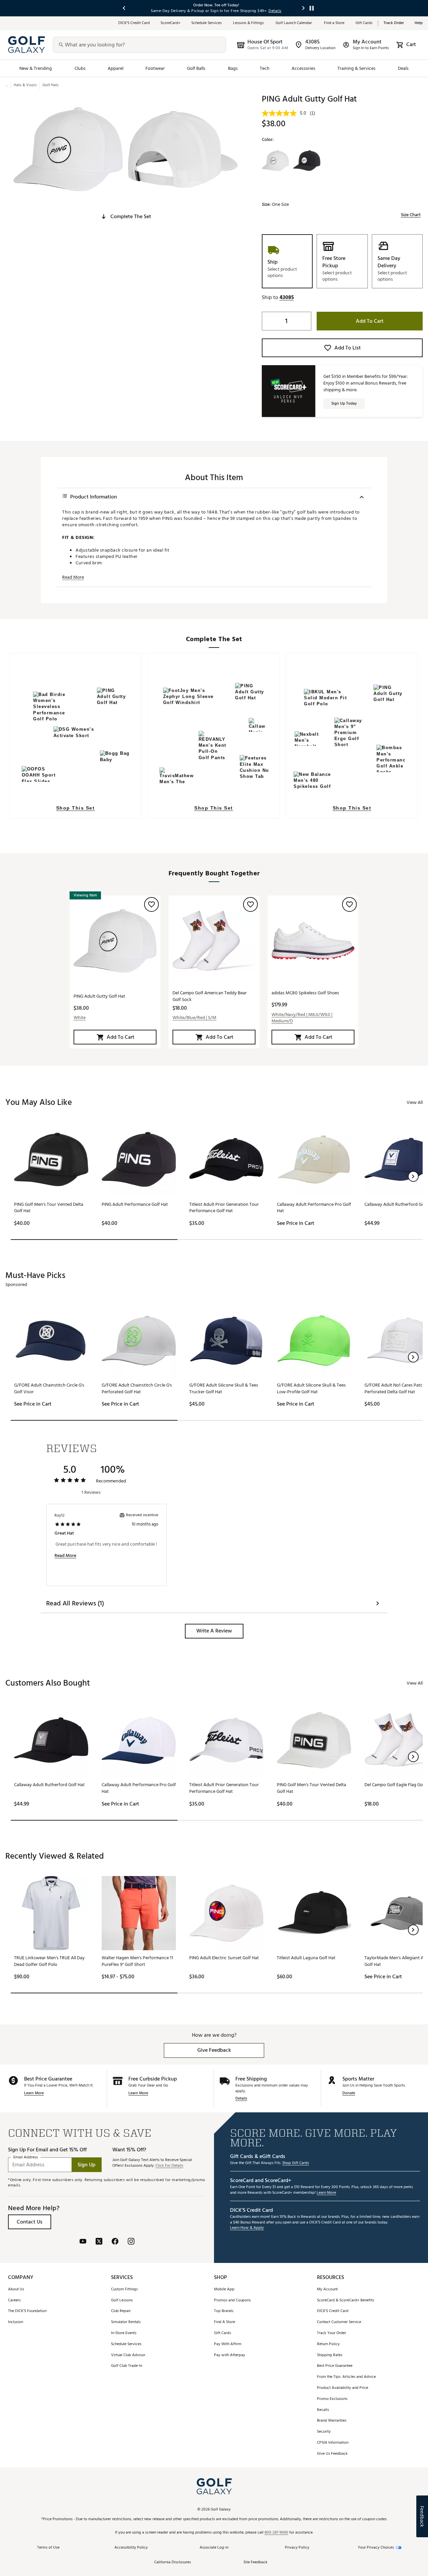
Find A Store (225, 2322)
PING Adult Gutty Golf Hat (99, 996)
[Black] (307, 161)
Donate (349, 2093)
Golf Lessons (122, 2301)
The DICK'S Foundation (27, 2311)
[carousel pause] (312, 8)
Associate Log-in (214, 2548)
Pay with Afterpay (230, 2355)
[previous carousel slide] (124, 8)
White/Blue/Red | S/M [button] (194, 1018)
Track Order (394, 23)
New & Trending (36, 68)
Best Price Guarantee (335, 2366)
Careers (14, 2301)
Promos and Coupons (232, 2301)
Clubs (80, 68)
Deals (403, 68)
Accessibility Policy (131, 2548)
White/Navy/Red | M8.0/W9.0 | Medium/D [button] (302, 1018)
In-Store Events (124, 2333)
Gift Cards (364, 23)
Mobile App (224, 2289)
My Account (327, 2289)
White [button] (80, 1018)
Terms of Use (48, 2548)
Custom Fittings (124, 2289)
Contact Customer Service (339, 2322)
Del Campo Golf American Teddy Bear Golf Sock (210, 996)
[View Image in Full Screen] (68, 149)
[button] (125, 217)
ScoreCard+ (171, 23)
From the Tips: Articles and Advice (346, 2377)
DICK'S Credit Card (333, 2311)
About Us (16, 2289)
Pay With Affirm (228, 2344)
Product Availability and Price (343, 2388)
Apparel (116, 68)
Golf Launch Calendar (294, 23)
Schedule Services (207, 23)
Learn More (34, 2093)
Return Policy (328, 2344)
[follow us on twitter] (99, 2242)
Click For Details (169, 2166)
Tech (265, 68)
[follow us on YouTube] (83, 2242)
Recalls (323, 2410)
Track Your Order (332, 2333)
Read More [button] (73, 577)
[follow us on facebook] (115, 2242)
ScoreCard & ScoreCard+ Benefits (346, 2301)
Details (241, 2099)
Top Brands (224, 2311)
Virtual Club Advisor (128, 2355)
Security (324, 2432)
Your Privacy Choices (376, 2548)
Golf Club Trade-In (127, 2366)
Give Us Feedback (332, 2454)
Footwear (155, 68)
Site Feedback (255, 2562)
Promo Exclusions (332, 2399)
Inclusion (16, 2322)
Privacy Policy (297, 2548)
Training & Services (356, 68)
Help (419, 23)
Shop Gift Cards (296, 2163)
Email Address (26, 2158)
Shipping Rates (330, 2355)
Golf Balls (196, 68)
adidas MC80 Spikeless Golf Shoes (305, 993)
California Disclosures (173, 2562)
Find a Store (334, 23)
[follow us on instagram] (131, 2242)
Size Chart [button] (411, 215)
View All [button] (415, 1102)
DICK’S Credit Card (134, 23)
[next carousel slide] (304, 8)
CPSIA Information (333, 2443)
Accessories (303, 68)
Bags (233, 68)
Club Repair (121, 2311)
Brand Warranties (332, 2421)
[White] (276, 161)
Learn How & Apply (247, 2228)
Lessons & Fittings (249, 23)
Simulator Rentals (126, 2322)
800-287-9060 (276, 2533)
